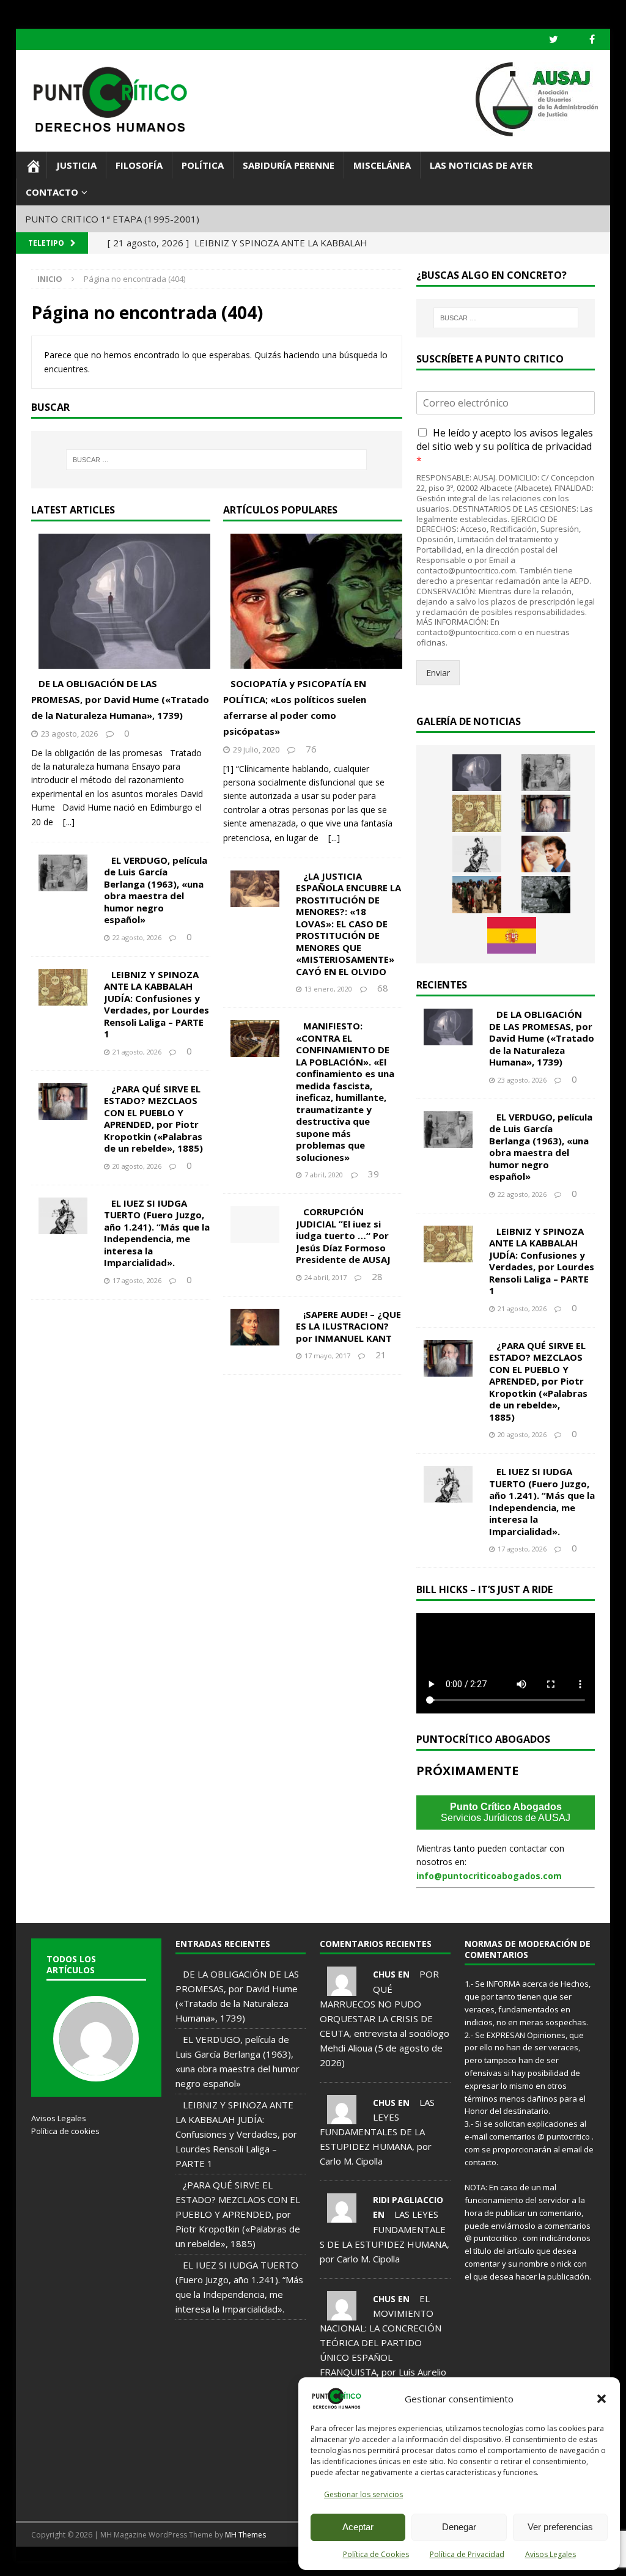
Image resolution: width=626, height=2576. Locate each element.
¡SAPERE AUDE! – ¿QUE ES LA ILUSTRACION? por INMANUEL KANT (348, 1326)
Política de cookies (65, 2131)
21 (381, 1355)
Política (203, 165)
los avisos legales (553, 433)
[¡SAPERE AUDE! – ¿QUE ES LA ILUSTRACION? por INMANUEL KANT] (262, 1327)
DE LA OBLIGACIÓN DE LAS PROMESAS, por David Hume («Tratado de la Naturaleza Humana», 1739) (120, 699)
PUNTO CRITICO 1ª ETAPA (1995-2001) (112, 219)
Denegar (459, 2527)
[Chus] (342, 1989)
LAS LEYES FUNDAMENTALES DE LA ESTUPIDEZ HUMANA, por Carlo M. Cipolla (377, 2132)
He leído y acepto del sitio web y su (505, 447)
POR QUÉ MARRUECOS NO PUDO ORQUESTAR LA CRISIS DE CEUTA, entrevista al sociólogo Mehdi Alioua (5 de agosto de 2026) (385, 2018)
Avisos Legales (551, 2554)
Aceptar (358, 2527)
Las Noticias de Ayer (481, 165)
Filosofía (139, 165)
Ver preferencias (560, 2527)
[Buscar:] (217, 460)
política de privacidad (544, 446)
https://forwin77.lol (45, 2561)
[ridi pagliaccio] (342, 2215)
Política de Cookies (376, 2554)
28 (377, 1276)
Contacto (52, 192)
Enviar (438, 673)
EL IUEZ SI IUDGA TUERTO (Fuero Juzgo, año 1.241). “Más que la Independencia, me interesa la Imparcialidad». (157, 1233)
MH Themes (245, 2535)
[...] (69, 822)
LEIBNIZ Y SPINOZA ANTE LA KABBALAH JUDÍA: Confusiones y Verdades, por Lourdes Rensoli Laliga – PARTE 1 (156, 1004)
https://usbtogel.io (101, 2561)
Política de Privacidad (467, 2554)
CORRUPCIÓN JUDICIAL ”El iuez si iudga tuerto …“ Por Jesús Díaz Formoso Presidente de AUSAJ (343, 1235)
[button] (602, 2399)
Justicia (76, 165)
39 (374, 1174)
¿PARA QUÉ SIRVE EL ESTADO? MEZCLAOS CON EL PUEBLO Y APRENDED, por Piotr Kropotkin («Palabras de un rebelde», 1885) (153, 1119)
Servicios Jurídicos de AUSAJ (506, 1812)
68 (383, 988)
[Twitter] (554, 39)
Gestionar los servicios (363, 2494)
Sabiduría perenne (289, 165)
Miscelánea (382, 165)
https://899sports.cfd (158, 2561)
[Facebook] (592, 39)
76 (311, 749)
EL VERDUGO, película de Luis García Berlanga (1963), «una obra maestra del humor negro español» (156, 890)
